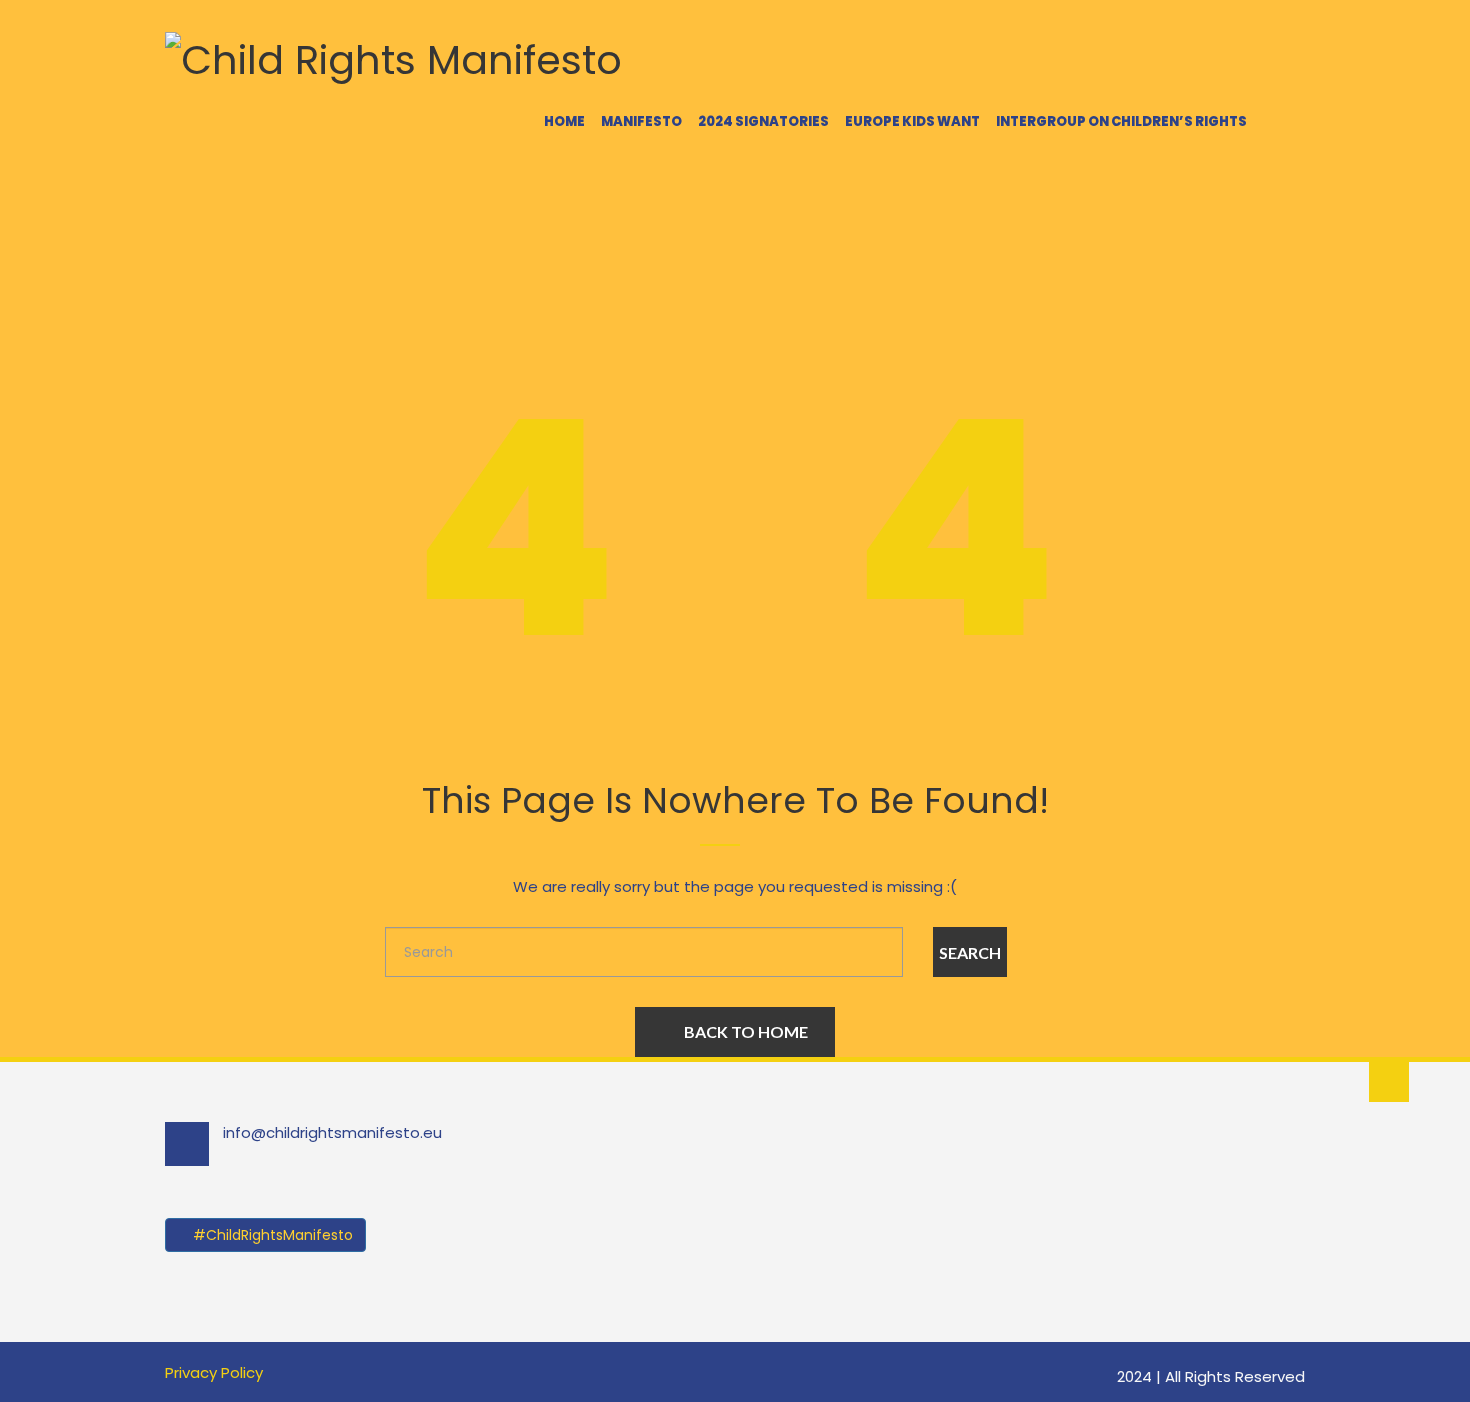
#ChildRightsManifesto (271, 1235)
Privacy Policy (214, 1372)
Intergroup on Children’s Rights (1121, 121)
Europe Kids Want (912, 121)
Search (970, 952)
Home (564, 121)
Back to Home (746, 1031)
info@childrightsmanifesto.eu (332, 1132)
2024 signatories (763, 121)
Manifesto (641, 121)
